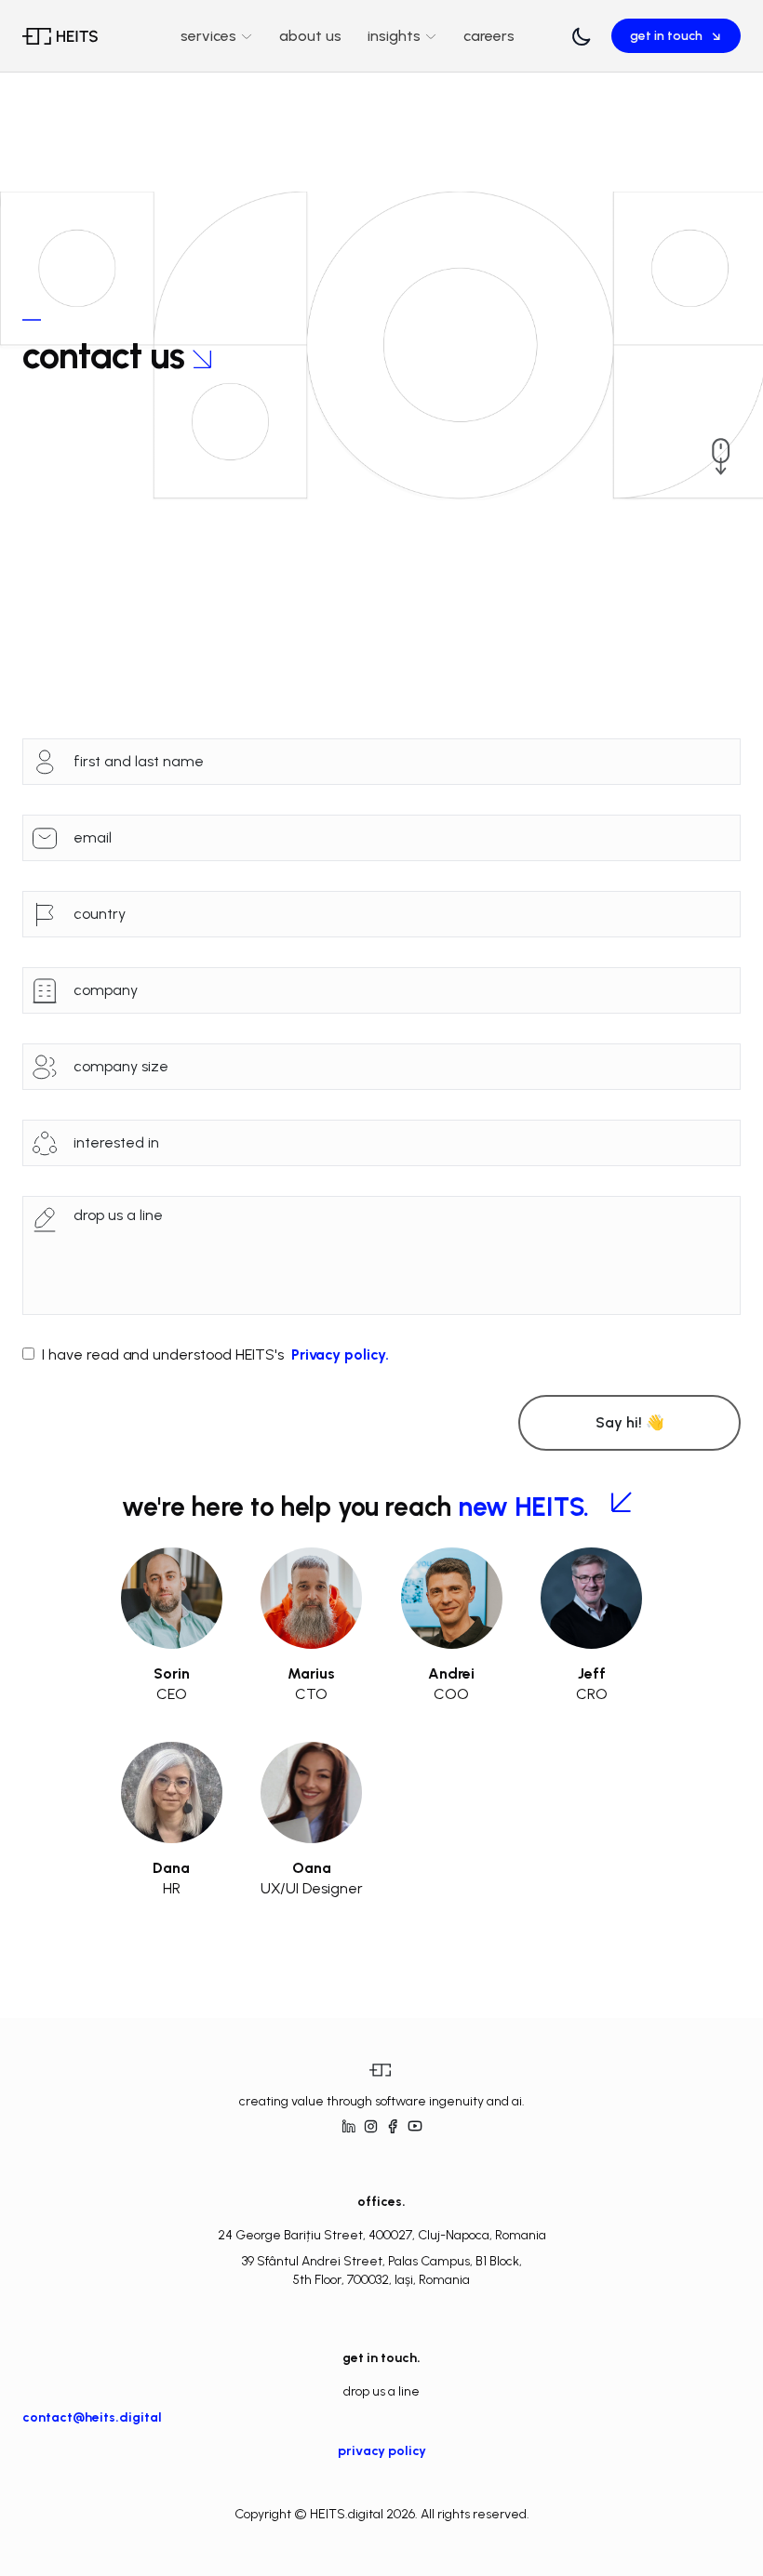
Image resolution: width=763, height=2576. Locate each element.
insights (394, 36)
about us (310, 36)
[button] (582, 36)
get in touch (676, 36)
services (208, 36)
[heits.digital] (74, 36)
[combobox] (403, 914)
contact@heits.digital (92, 2417)
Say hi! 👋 (630, 1422)
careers (489, 36)
